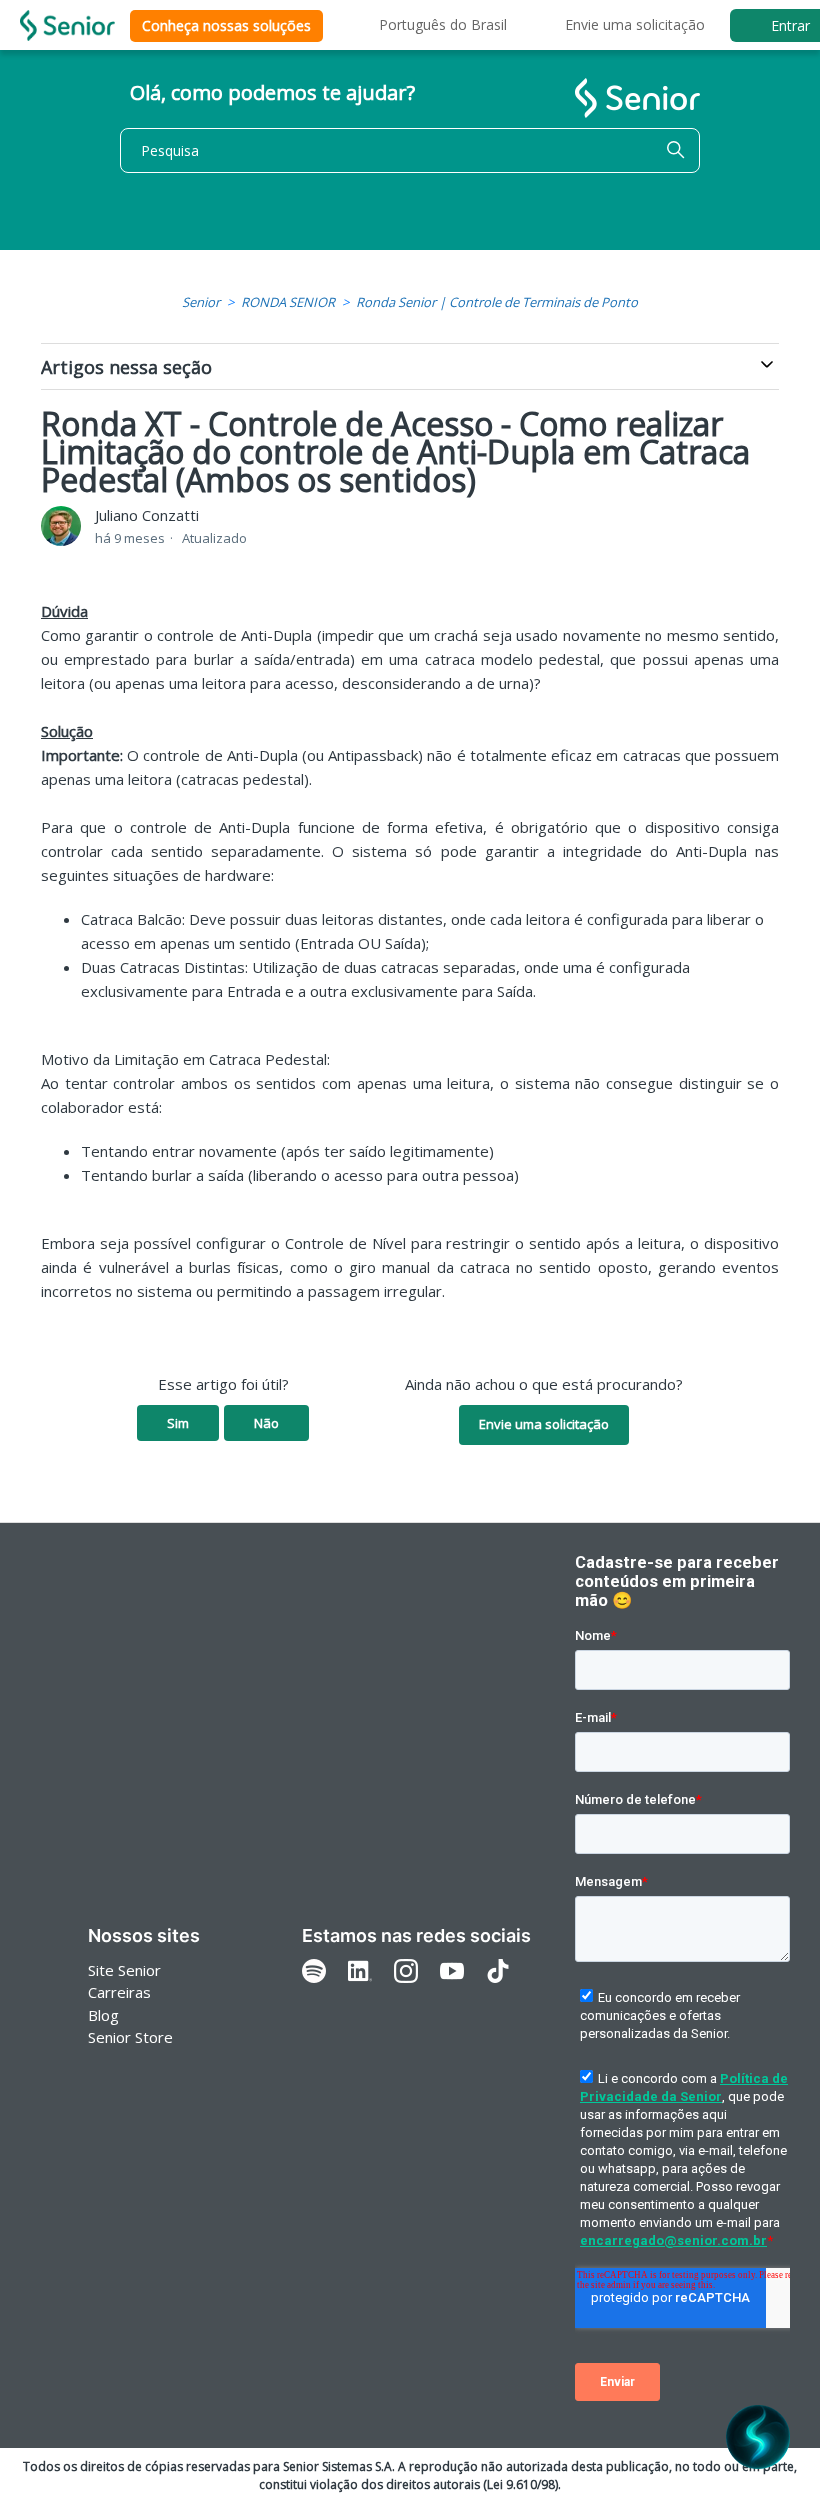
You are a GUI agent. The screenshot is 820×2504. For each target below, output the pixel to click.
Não (266, 1423)
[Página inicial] (67, 25)
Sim (178, 1423)
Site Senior (124, 1970)
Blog (103, 2015)
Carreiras (119, 1992)
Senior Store (130, 2037)
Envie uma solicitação (635, 24)
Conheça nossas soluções (226, 25)
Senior (201, 302)
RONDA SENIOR (288, 302)
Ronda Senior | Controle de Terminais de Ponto (497, 302)
